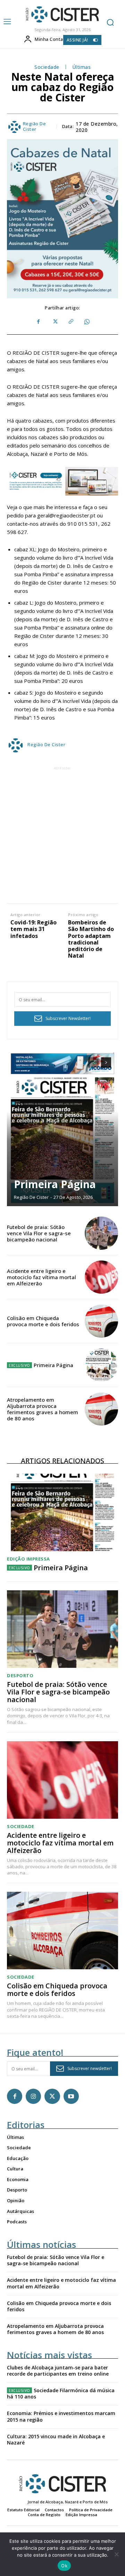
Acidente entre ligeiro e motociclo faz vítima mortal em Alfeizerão (41, 1277)
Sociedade (47, 67)
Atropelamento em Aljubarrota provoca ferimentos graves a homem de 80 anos (43, 1409)
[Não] (116, 2554)
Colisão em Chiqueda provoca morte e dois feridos (43, 1321)
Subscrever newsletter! (90, 2068)
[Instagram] (33, 2096)
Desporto (20, 1676)
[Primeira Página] (62, 1128)
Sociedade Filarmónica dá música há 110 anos (61, 2393)
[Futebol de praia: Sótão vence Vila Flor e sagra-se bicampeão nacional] (101, 1233)
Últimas (82, 67)
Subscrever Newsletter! (68, 1018)
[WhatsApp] (86, 322)
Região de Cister (35, 126)
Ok (64, 2566)
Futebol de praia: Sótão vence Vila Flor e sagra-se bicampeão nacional (39, 1233)
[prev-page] (94, 1063)
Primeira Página (55, 1184)
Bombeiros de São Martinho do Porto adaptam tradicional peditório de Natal (91, 939)
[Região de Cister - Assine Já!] (62, 481)
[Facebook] (39, 322)
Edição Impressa (28, 1559)
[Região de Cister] (62, 15)
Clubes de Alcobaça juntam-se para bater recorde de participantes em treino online (58, 2371)
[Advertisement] (62, 834)
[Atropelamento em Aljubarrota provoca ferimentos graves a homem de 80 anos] (101, 1409)
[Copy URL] (70, 322)
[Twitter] (55, 322)
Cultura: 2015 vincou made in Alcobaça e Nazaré (56, 2439)
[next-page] (106, 1063)
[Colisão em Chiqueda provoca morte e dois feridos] (101, 1321)
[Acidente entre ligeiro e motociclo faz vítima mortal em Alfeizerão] (101, 1277)
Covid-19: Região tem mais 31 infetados (34, 929)
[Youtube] (71, 2096)
